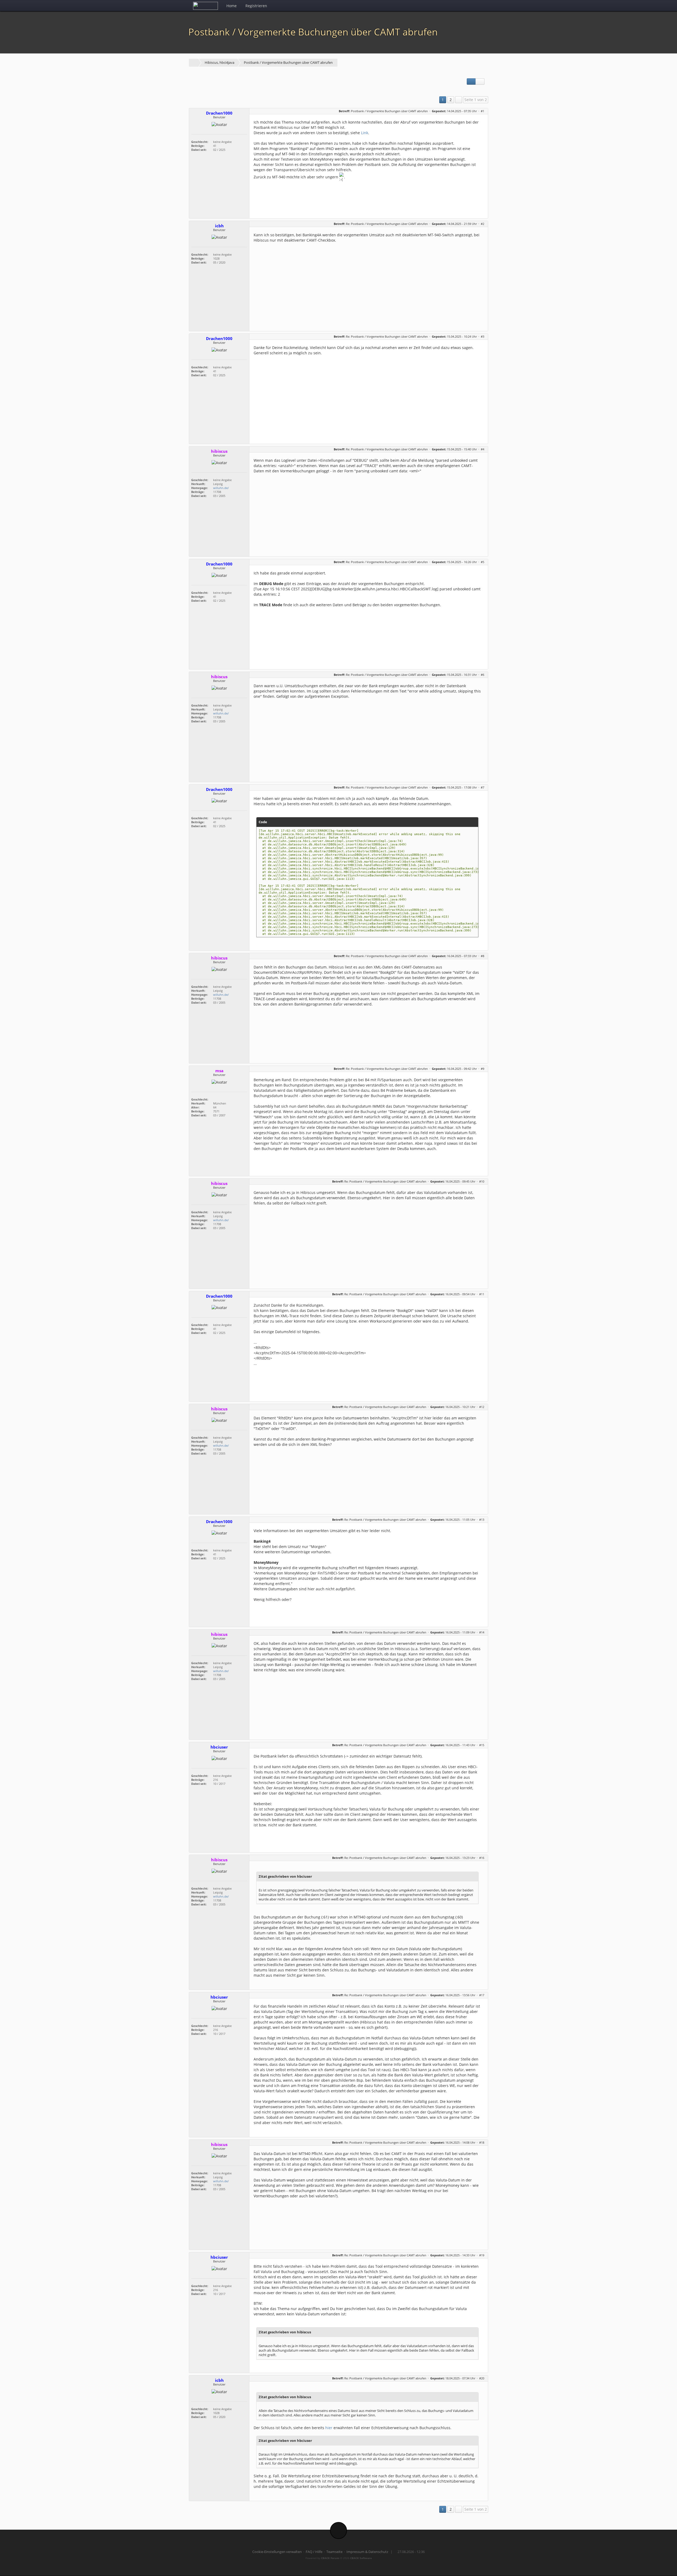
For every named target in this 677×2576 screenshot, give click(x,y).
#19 (482, 2255)
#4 (482, 449)
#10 (482, 1181)
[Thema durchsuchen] (480, 82)
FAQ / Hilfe (314, 2552)
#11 (482, 1294)
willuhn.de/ (221, 488)
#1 (482, 111)
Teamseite (334, 2552)
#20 (482, 2378)
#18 (482, 2142)
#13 (482, 1520)
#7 (482, 787)
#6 (482, 675)
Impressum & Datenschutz (367, 2552)
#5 (482, 562)
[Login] (482, 6)
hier (329, 2428)
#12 (482, 1407)
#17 (482, 1995)
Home (232, 6)
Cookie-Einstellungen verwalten (277, 2552)
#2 (482, 224)
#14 (482, 1632)
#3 (482, 336)
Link (365, 133)
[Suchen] (471, 6)
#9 (482, 1069)
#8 (482, 956)
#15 (482, 1745)
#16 (482, 1858)
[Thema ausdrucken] (471, 82)
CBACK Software (361, 2558)
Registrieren (256, 6)
